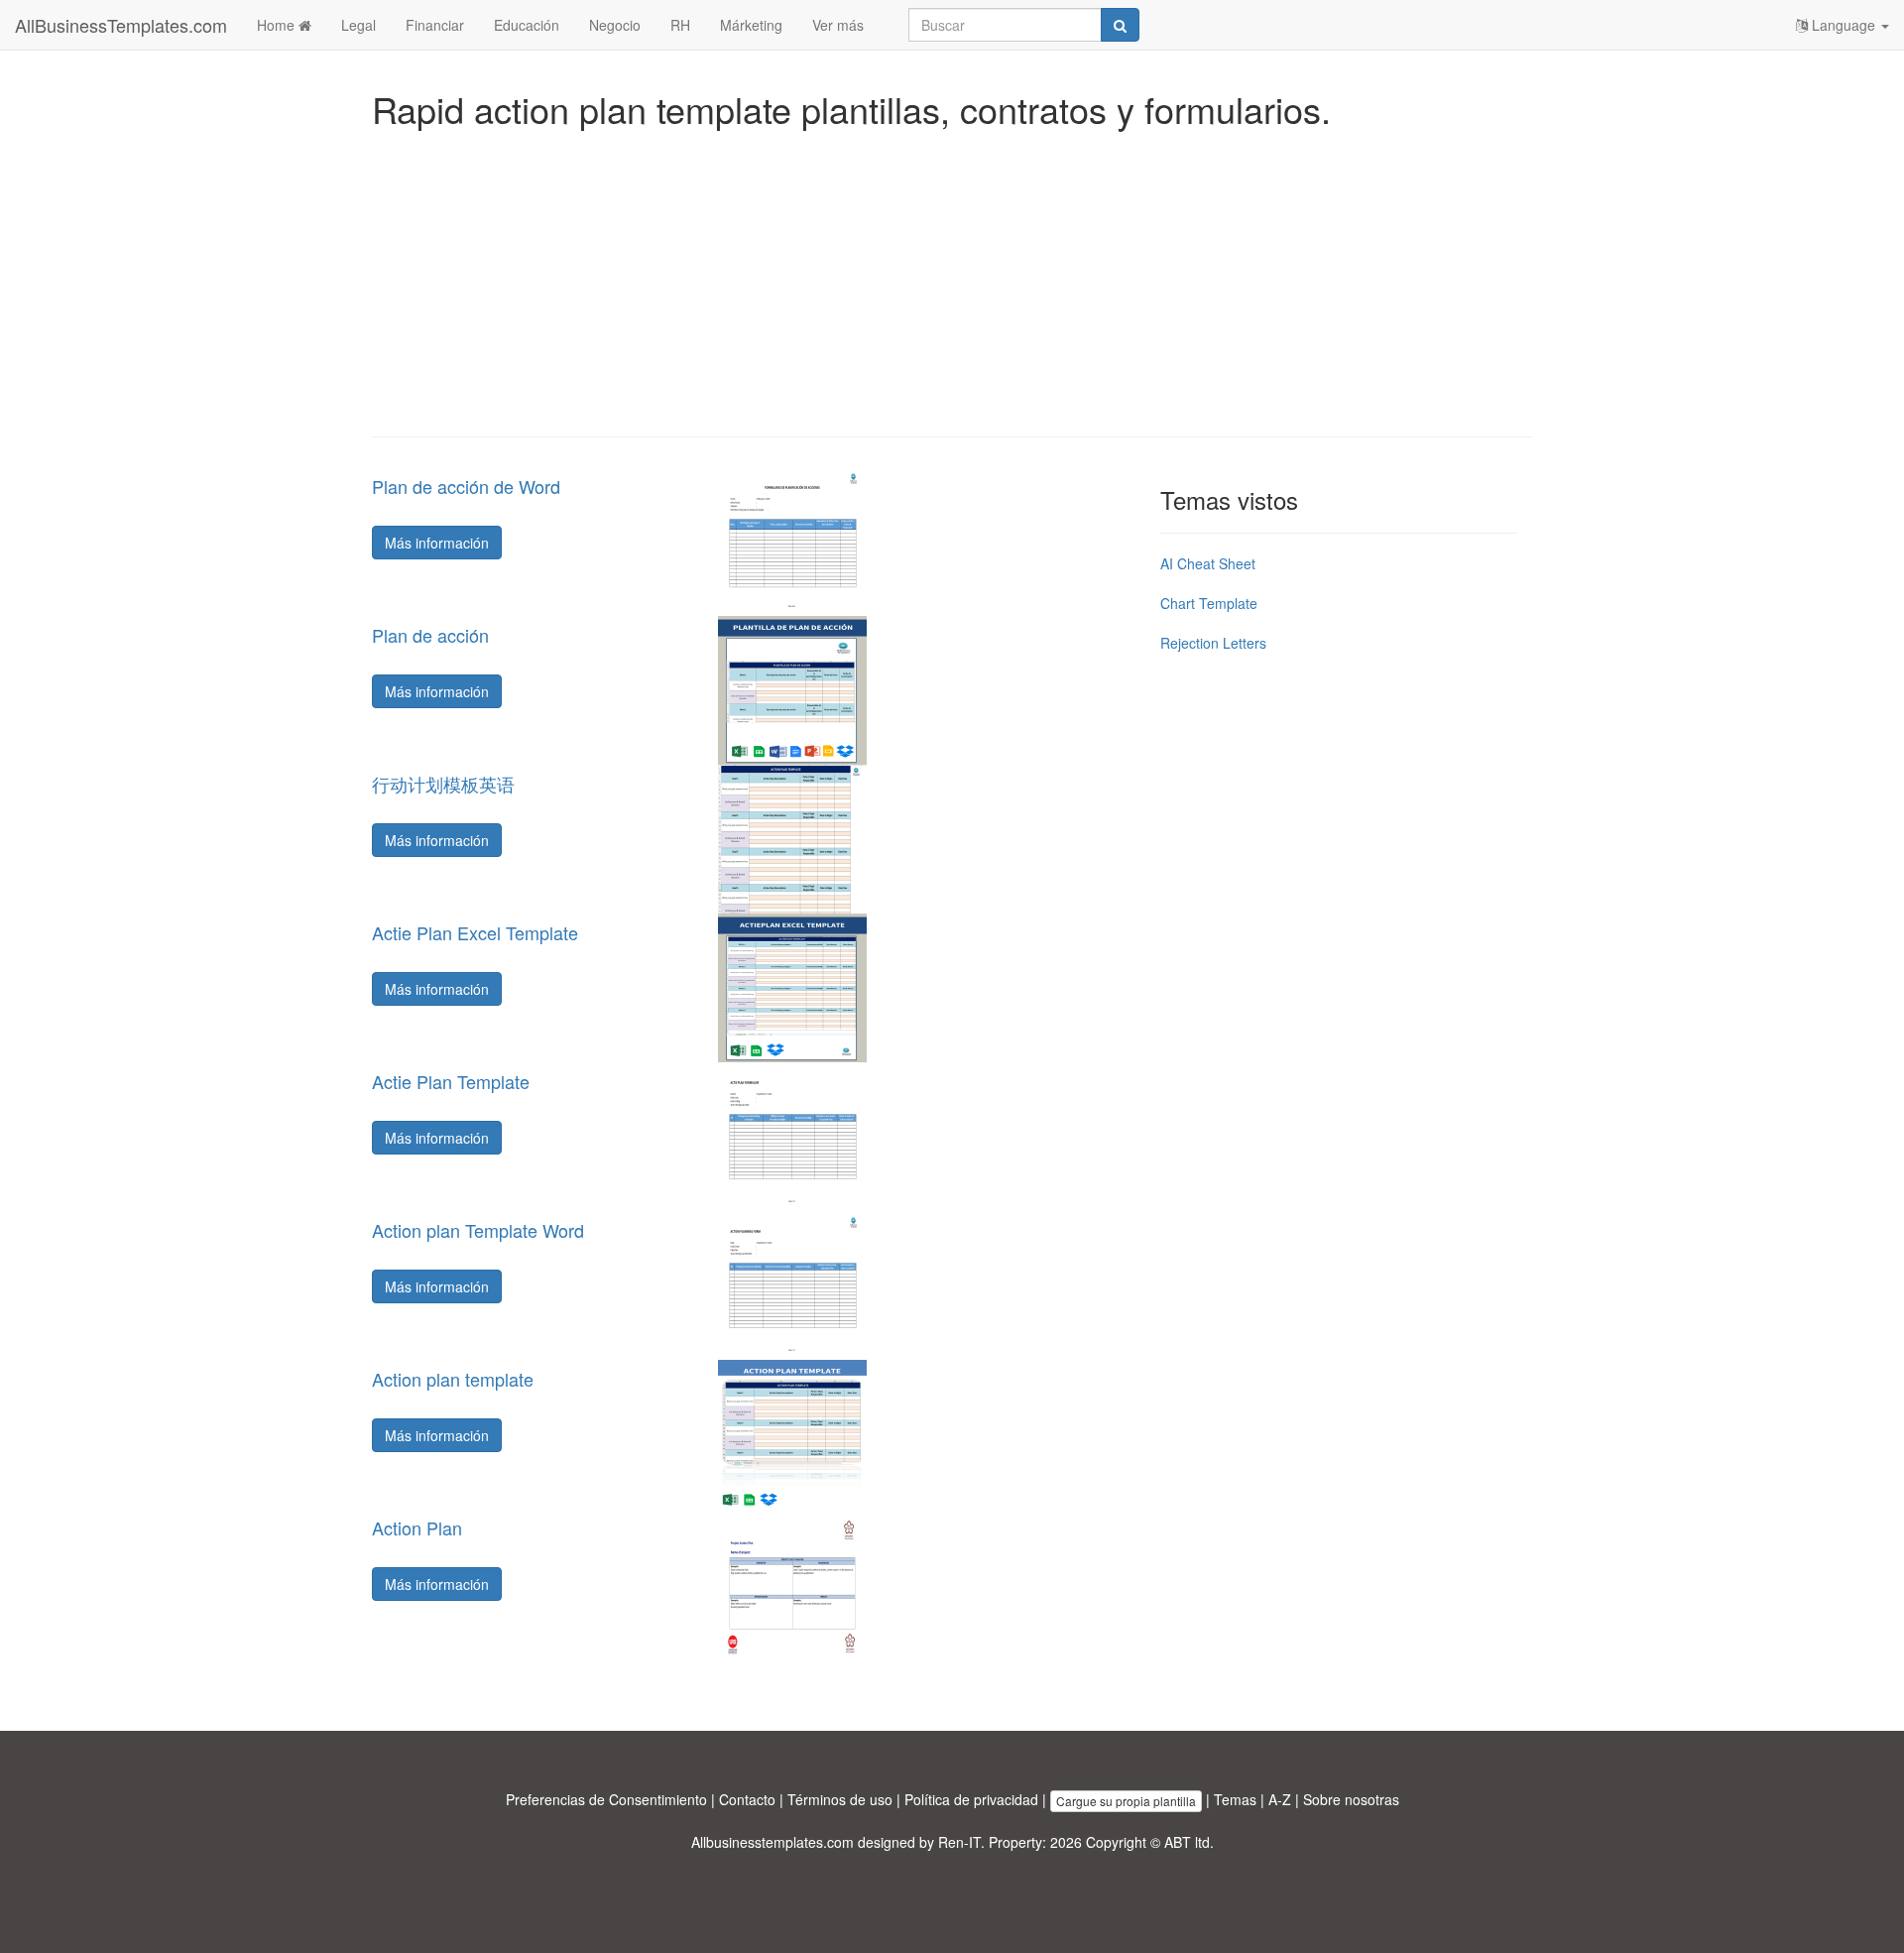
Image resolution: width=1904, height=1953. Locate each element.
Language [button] (1844, 25)
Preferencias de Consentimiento (606, 1799)
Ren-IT (959, 1842)
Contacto (747, 1799)
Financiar (435, 25)
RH (680, 25)
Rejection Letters (1213, 643)
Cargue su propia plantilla (1126, 1801)
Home (278, 25)
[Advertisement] (952, 278)
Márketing (751, 25)
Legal (358, 25)
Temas (1235, 1799)
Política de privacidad (971, 1799)
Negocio (615, 25)
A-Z (1280, 1799)
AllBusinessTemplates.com (121, 25)
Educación (527, 25)
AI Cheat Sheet (1208, 563)
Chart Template (1209, 603)
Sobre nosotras (1351, 1799)
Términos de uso (840, 1799)
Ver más (838, 25)
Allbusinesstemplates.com (773, 1842)
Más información (437, 543)
